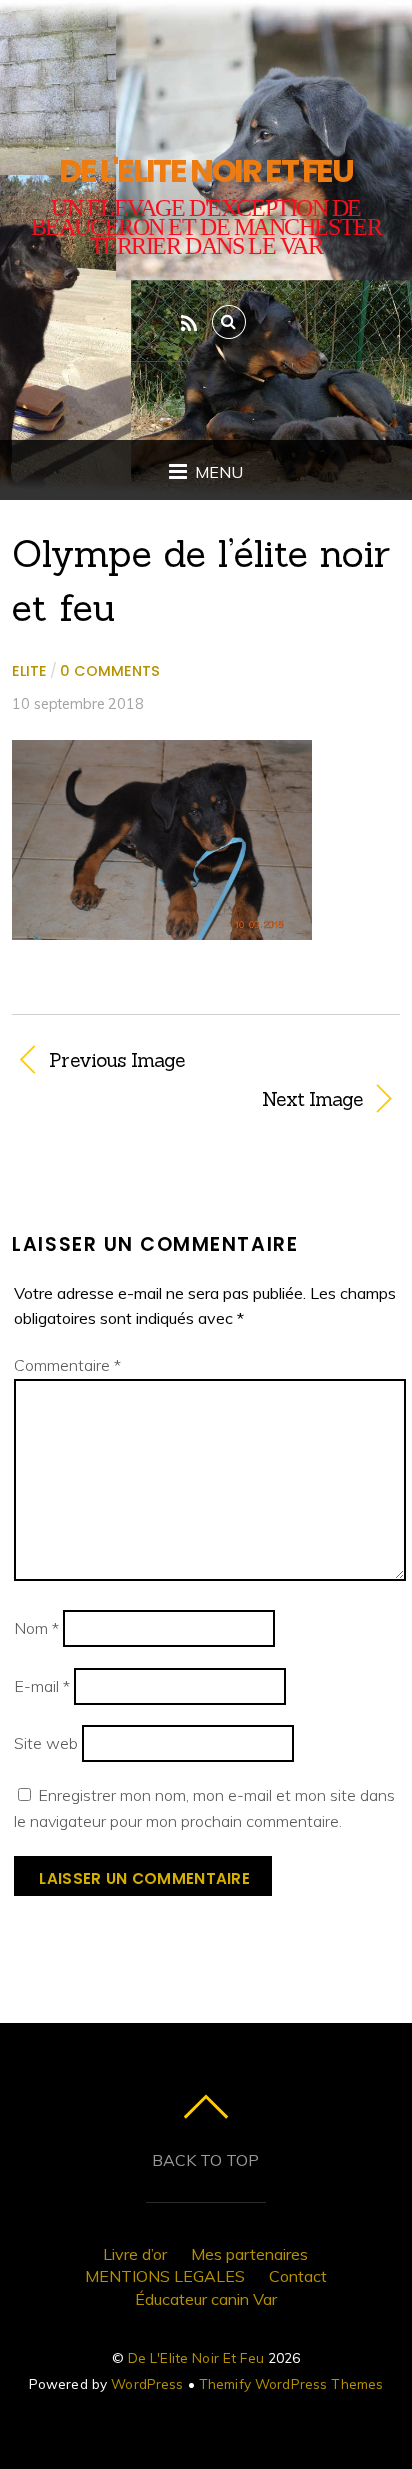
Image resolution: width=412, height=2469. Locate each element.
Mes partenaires (249, 2254)
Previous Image (116, 1060)
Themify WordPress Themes (291, 2383)
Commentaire (67, 1365)
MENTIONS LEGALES (165, 2276)
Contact (298, 2276)
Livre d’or (135, 2254)
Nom (36, 1628)
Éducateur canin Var (206, 2299)
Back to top (205, 2160)
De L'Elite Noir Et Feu (196, 2357)
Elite (29, 671)
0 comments (110, 671)
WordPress (147, 2383)
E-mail (42, 1686)
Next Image (187, 1099)
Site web (46, 1743)
